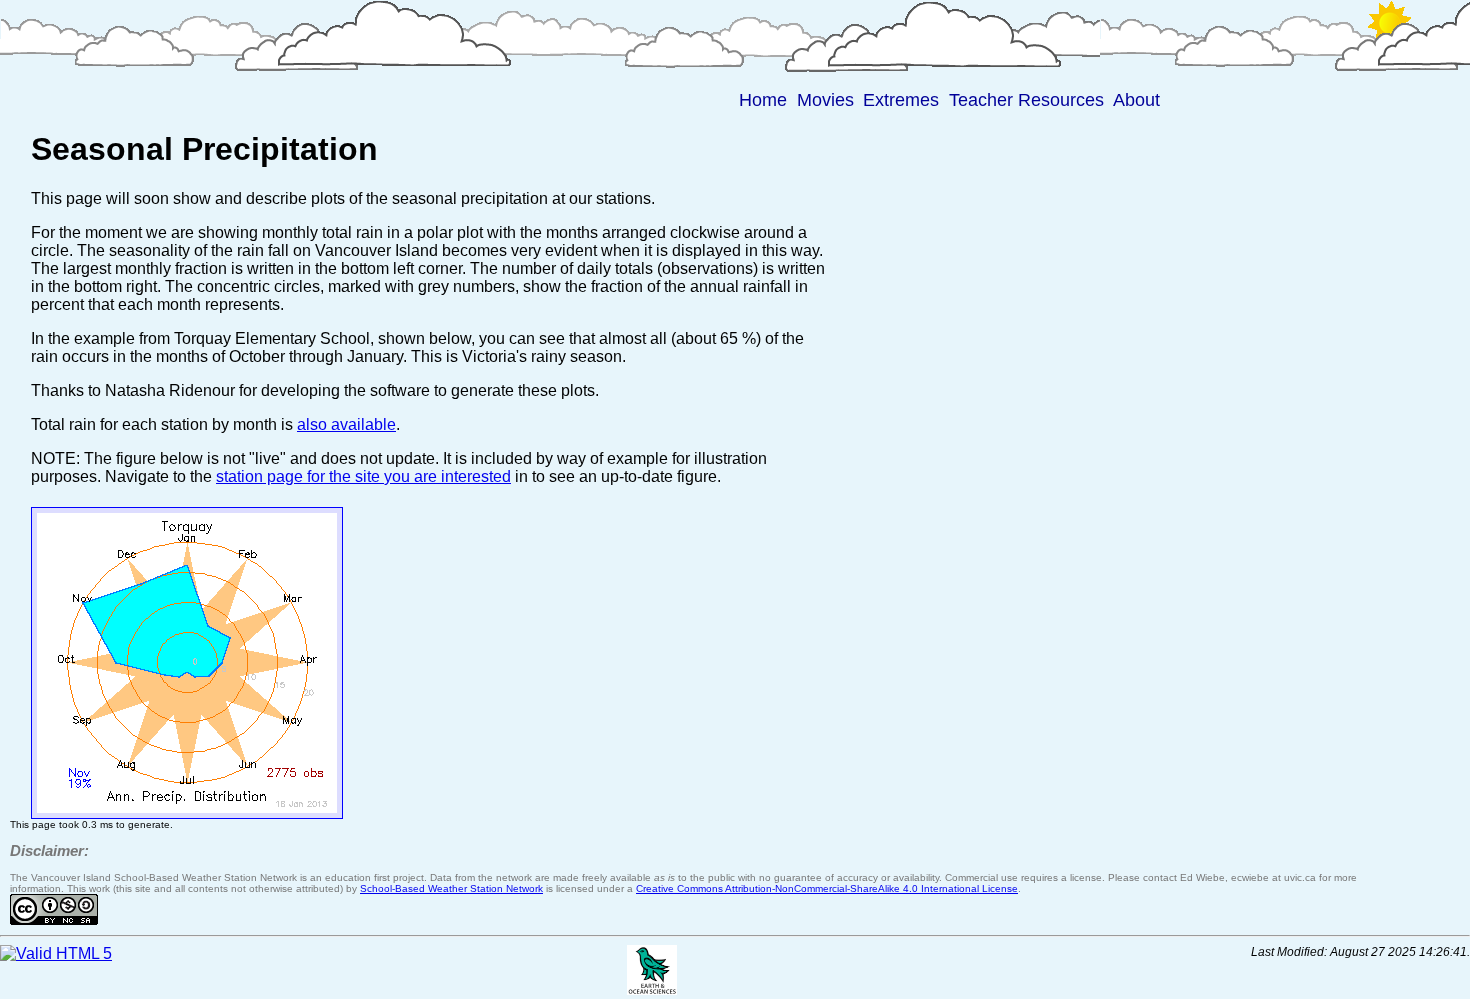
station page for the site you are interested (363, 476)
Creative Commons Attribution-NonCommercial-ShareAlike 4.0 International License (827, 888)
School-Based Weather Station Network (451, 888)
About (1136, 100)
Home (763, 100)
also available (346, 424)
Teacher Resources (1026, 100)
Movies (825, 100)
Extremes (901, 100)
